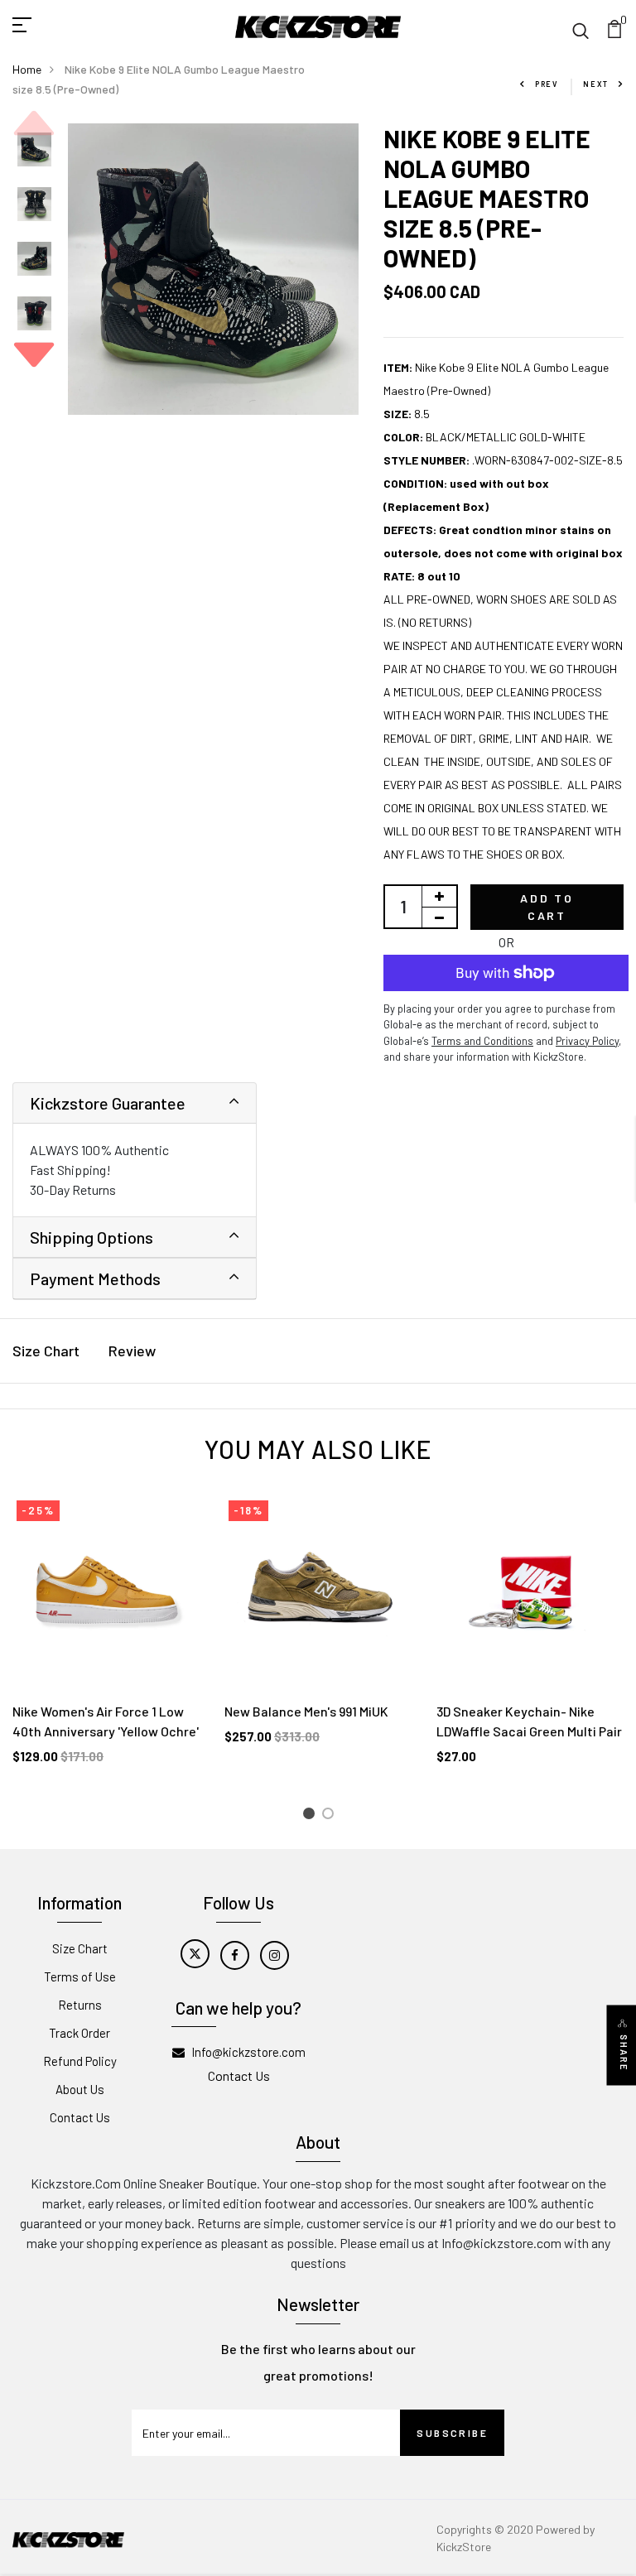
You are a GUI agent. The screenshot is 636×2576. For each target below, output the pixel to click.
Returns (80, 2005)
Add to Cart (547, 907)
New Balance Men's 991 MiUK (306, 1711)
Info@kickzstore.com (248, 2052)
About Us (80, 2089)
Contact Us (80, 2117)
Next (596, 84)
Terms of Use (80, 1977)
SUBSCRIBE (452, 2433)
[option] (34, 151)
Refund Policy (80, 2061)
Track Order (79, 2033)
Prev (547, 84)
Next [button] (34, 354)
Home (27, 69)
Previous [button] (34, 123)
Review (132, 1351)
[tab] (135, 1103)
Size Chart (46, 1351)
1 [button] (311, 1816)
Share (624, 2052)
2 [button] (331, 1816)
